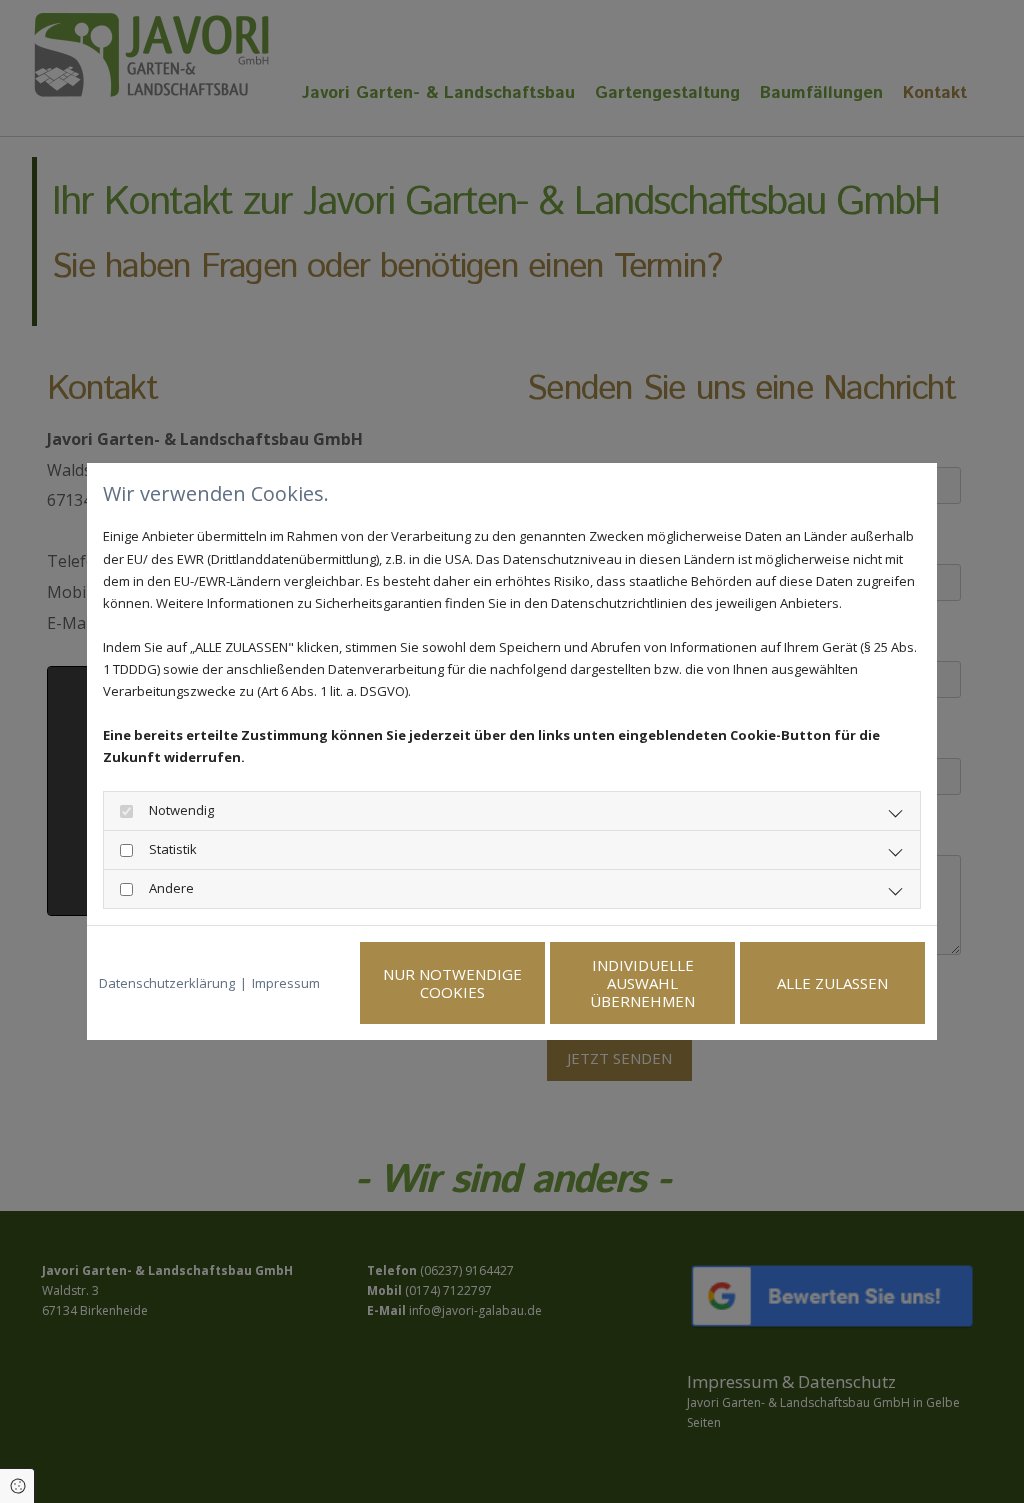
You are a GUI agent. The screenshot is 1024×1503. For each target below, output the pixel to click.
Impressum (286, 983)
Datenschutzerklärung (167, 983)
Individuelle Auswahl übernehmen (642, 983)
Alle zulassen (832, 983)
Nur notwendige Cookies (452, 983)
